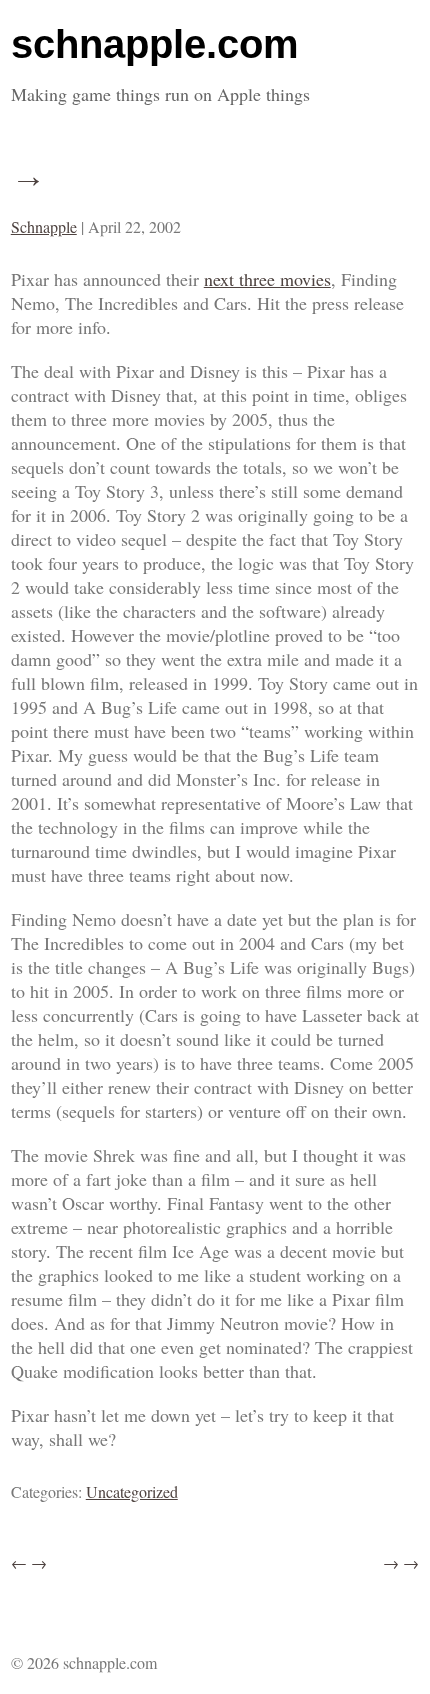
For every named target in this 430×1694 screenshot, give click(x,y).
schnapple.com (155, 44)
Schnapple (44, 226)
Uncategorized (132, 1491)
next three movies (267, 279)
